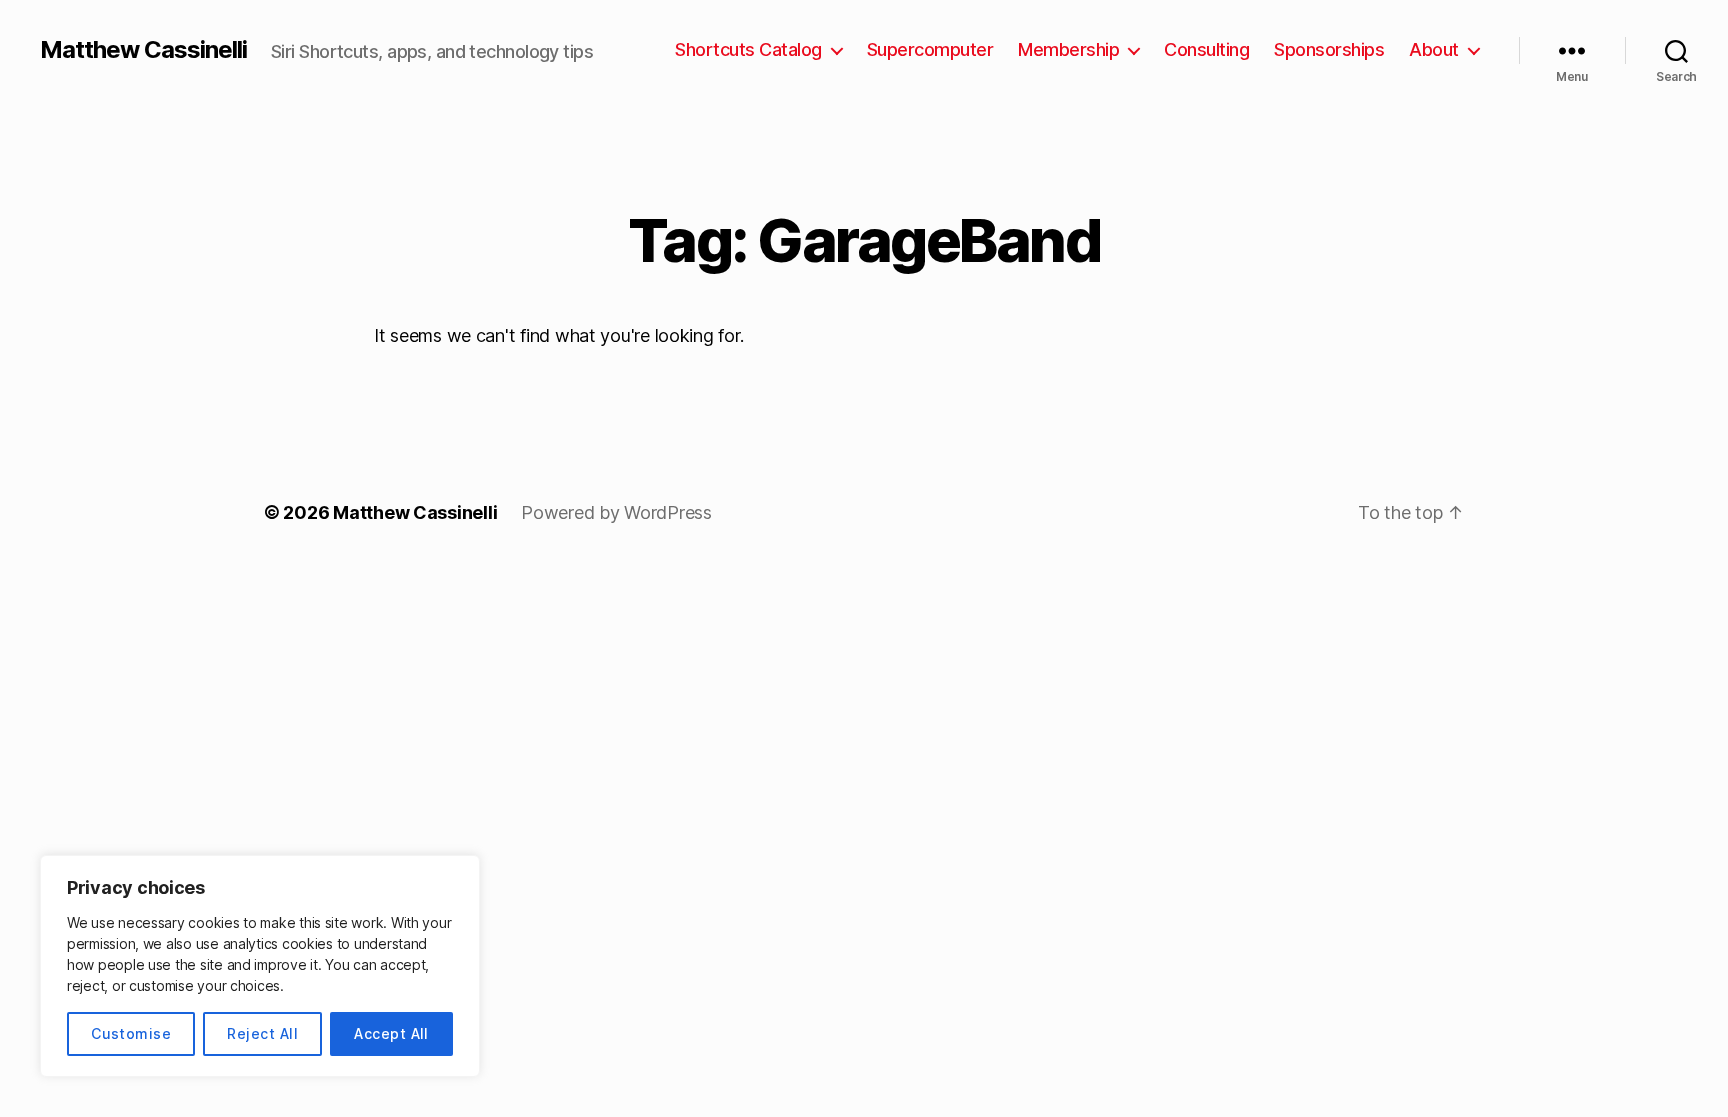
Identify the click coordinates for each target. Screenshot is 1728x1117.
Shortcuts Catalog (748, 49)
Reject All (262, 1033)
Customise (131, 1033)
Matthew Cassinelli (143, 50)
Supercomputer (930, 49)
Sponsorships (1329, 49)
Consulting (1206, 49)
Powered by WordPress (616, 512)
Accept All (391, 1033)
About (1434, 49)
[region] (260, 966)
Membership (1068, 49)
